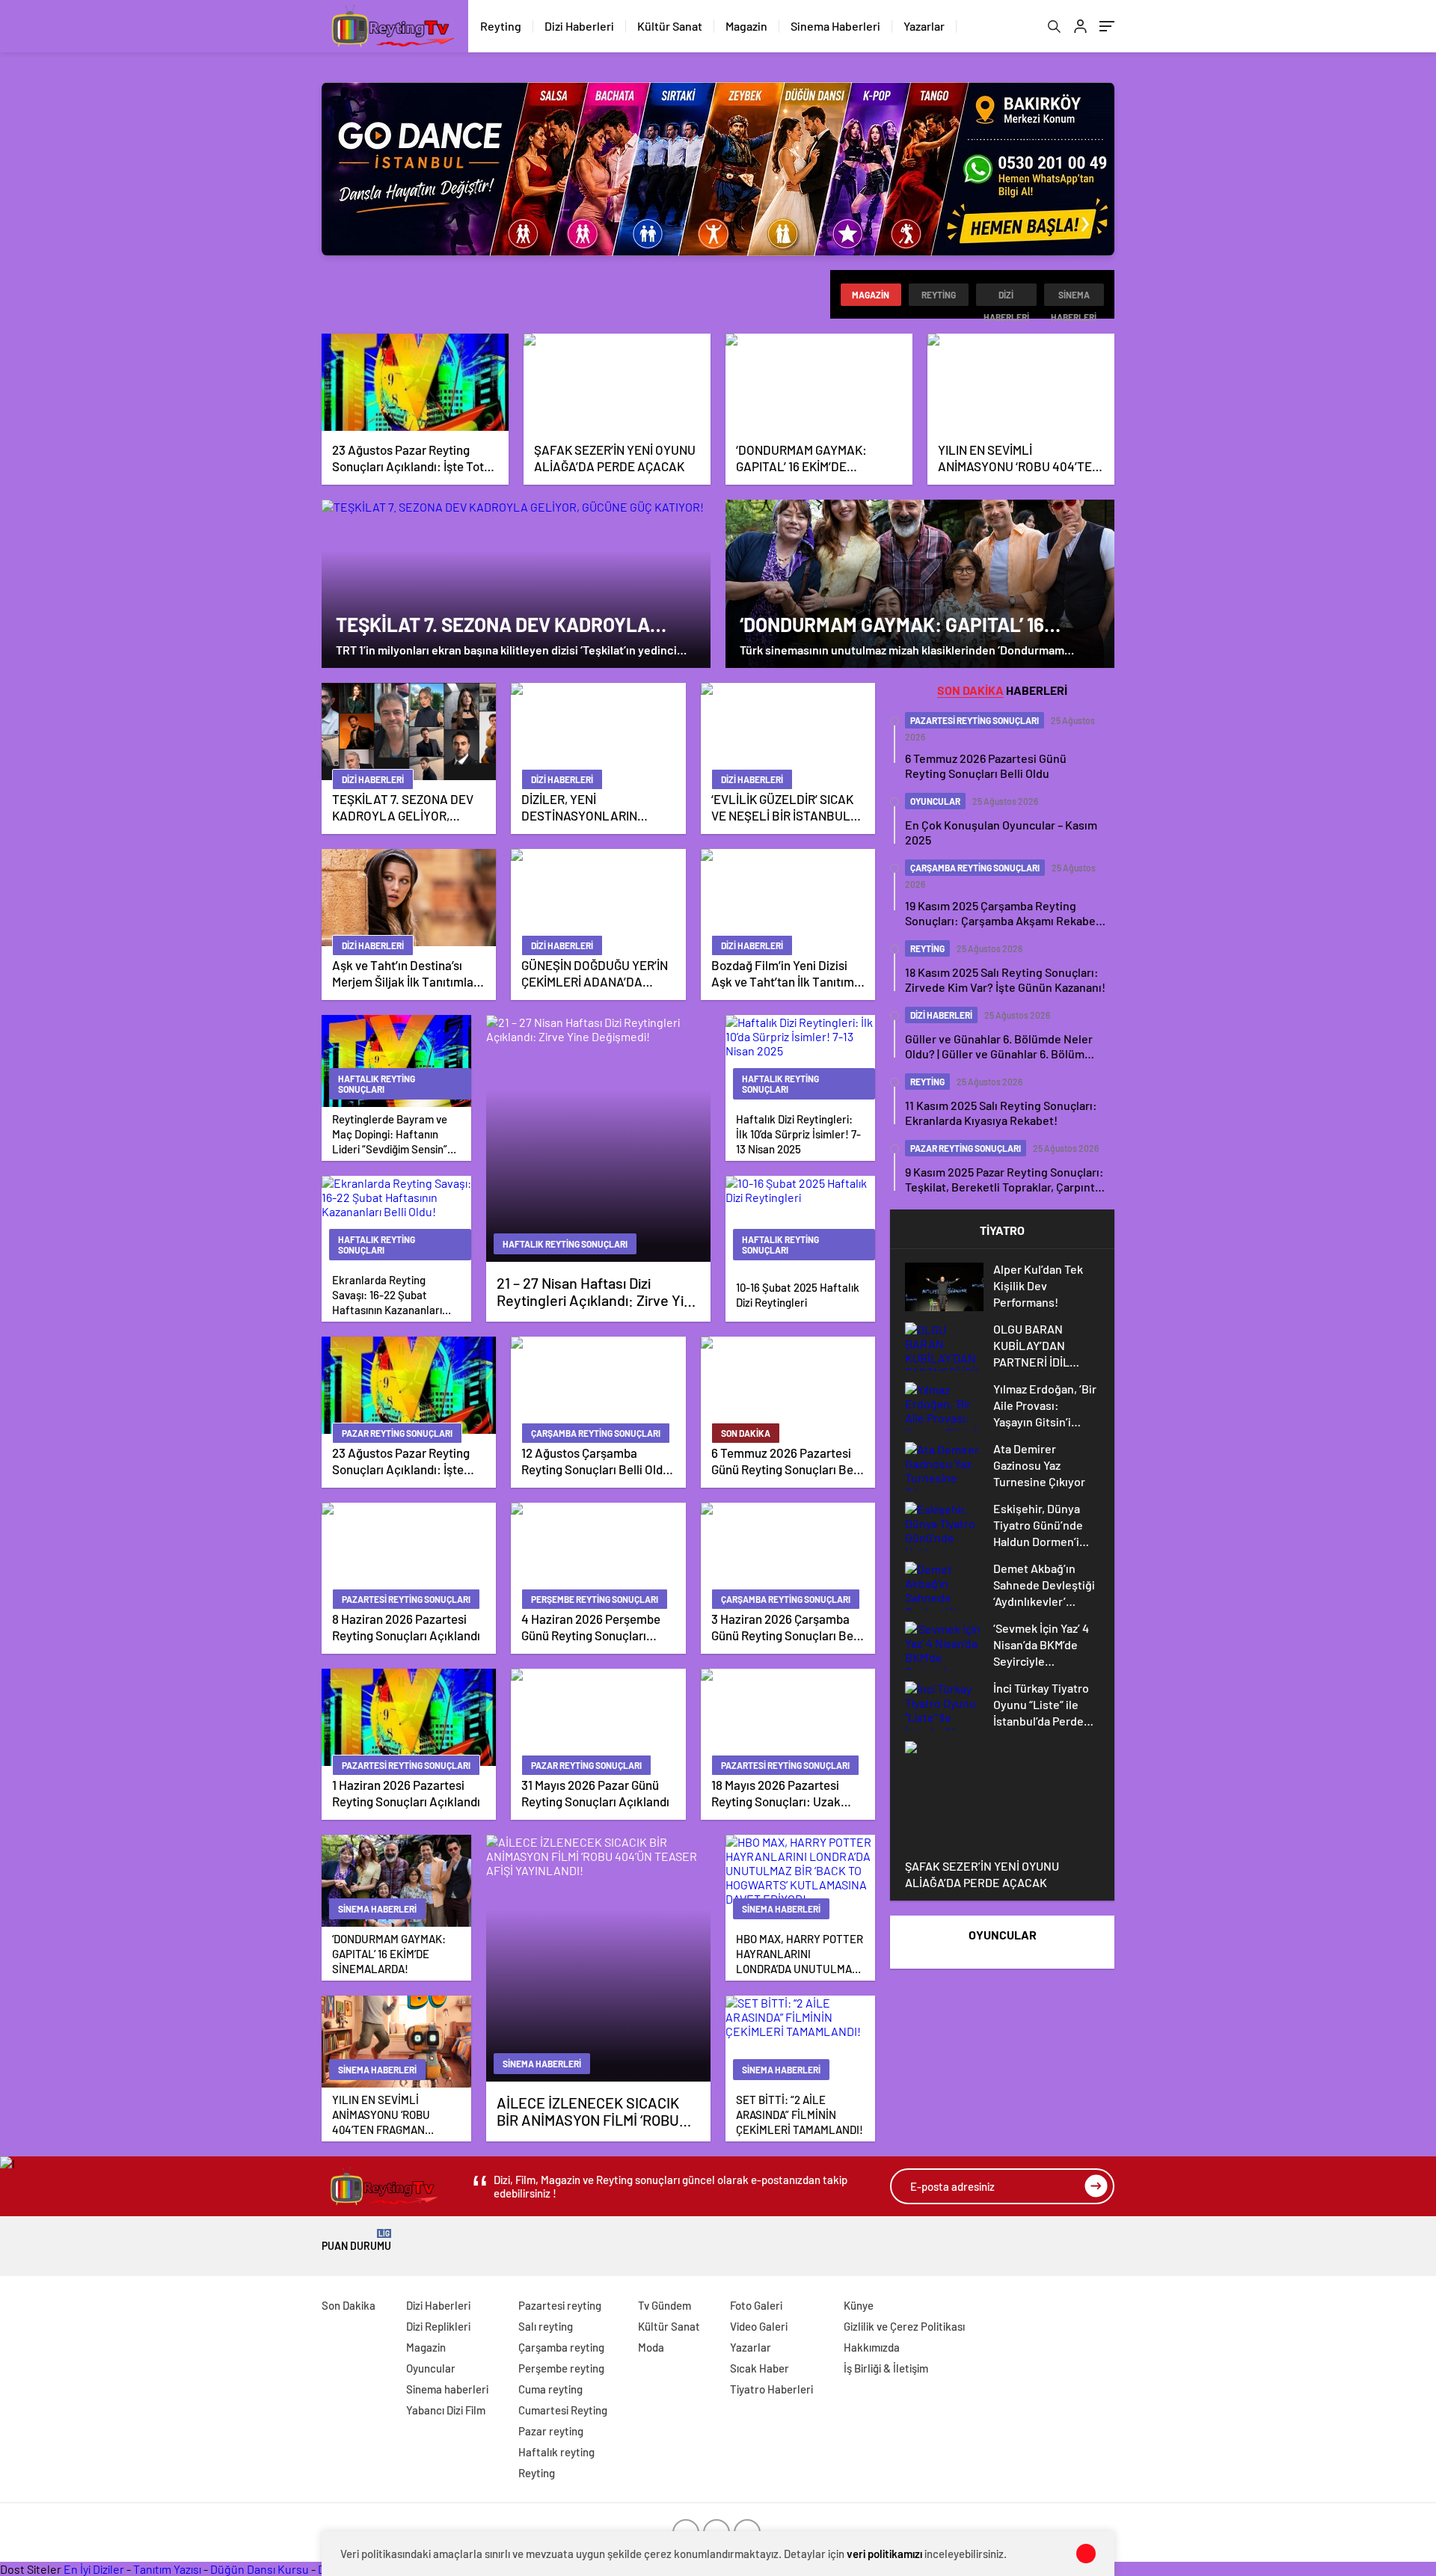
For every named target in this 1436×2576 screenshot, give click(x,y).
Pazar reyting (551, 2431)
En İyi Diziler (94, 2569)
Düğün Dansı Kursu (260, 2569)
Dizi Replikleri (438, 2326)
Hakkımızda (872, 2347)
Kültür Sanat (670, 26)
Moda (651, 2347)
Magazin (746, 26)
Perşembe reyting (561, 2368)
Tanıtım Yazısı (167, 2569)
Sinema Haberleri (835, 26)
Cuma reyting (550, 2389)
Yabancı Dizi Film (446, 2410)
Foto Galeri (756, 2305)
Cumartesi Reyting (563, 2410)
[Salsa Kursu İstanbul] (718, 169)
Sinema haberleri (1074, 298)
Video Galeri (759, 2326)
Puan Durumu (356, 2241)
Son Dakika (349, 2305)
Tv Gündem (665, 2305)
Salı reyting (546, 2326)
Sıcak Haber (760, 2368)
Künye (859, 2305)
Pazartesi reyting (560, 2305)
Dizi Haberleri (579, 26)
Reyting (501, 26)
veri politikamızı (884, 2554)
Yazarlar (924, 26)
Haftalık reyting (556, 2452)
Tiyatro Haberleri (771, 2389)
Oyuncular (431, 2368)
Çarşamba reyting (561, 2347)
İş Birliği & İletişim (886, 2368)
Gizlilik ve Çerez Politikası (904, 2326)
